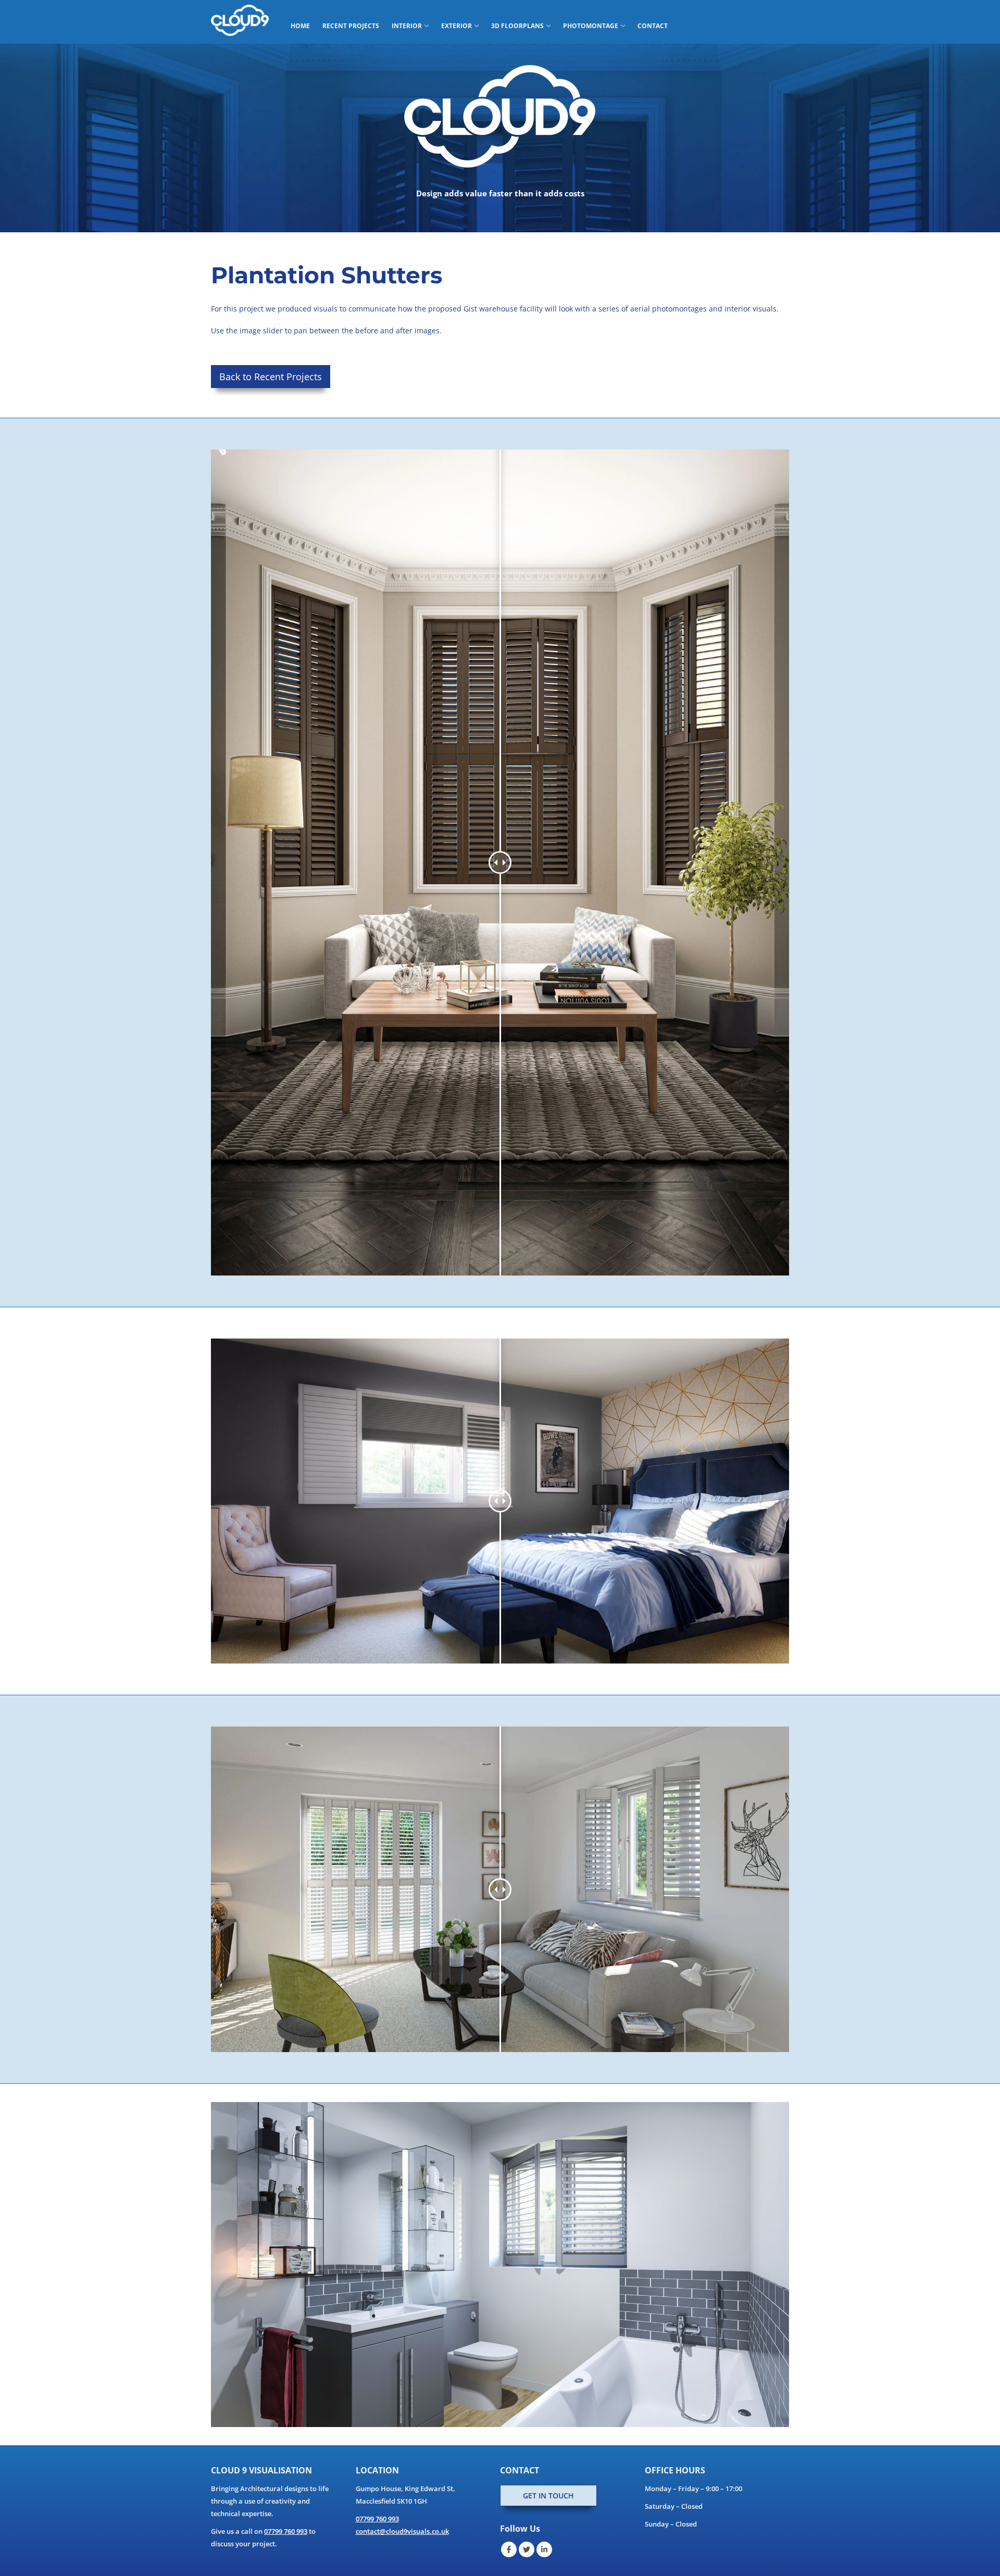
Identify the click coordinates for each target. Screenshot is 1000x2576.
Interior (407, 26)
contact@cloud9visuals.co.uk (402, 2531)
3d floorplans (517, 26)
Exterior (457, 26)
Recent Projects (351, 26)
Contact (653, 26)
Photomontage (591, 26)
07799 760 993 (286, 2531)
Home (300, 26)
